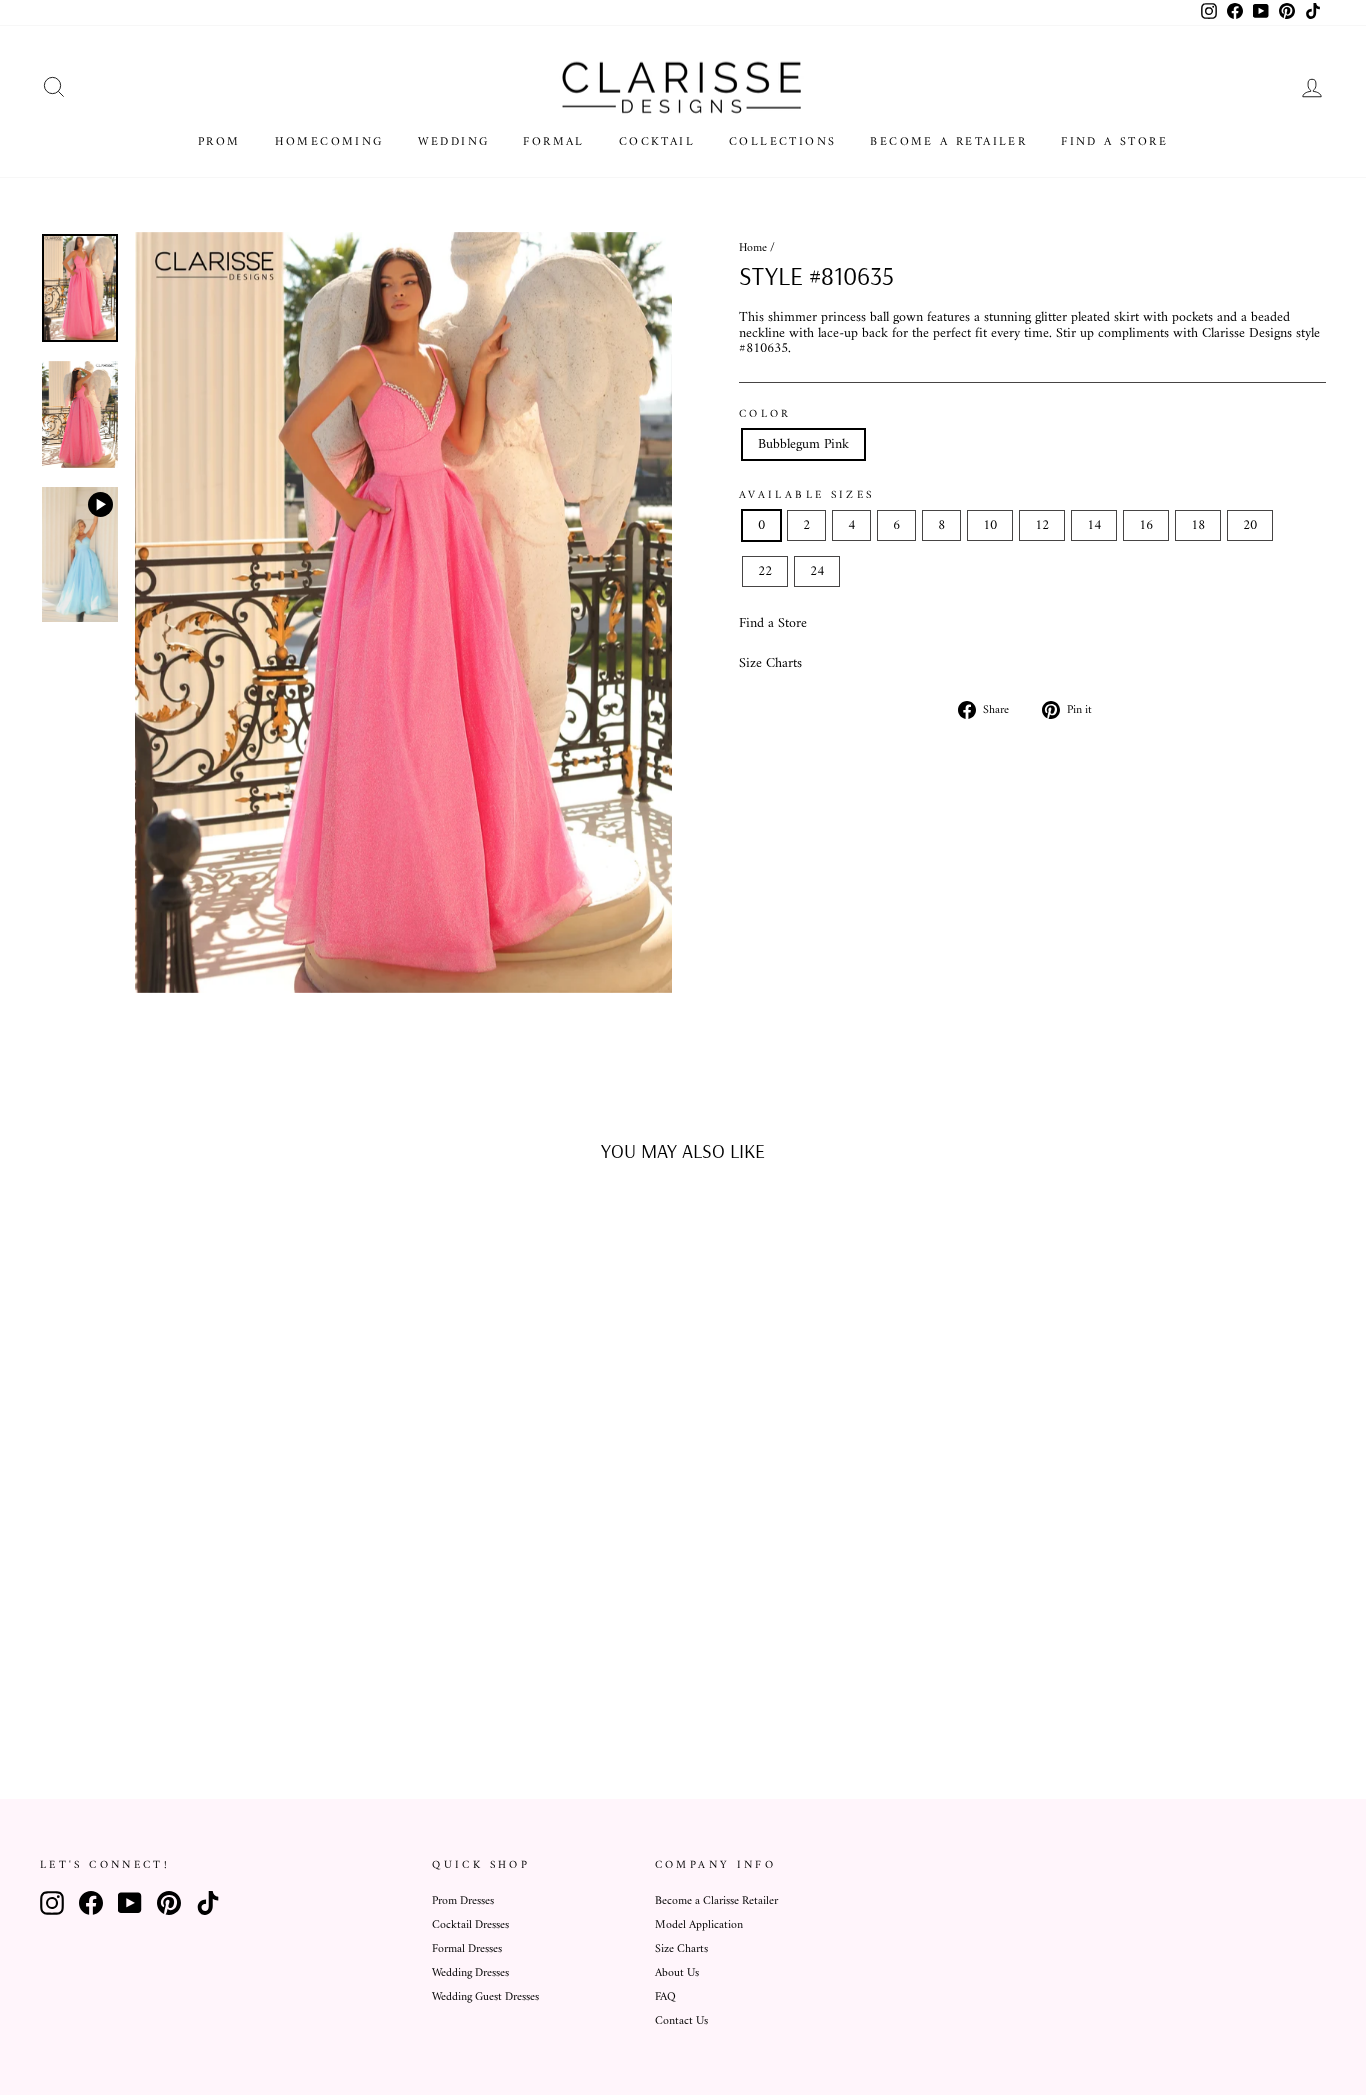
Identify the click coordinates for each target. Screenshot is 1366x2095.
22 (765, 571)
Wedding (454, 142)
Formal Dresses (467, 1949)
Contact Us (681, 2021)
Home (753, 248)
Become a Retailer (948, 142)
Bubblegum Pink (803, 444)
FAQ (665, 1997)
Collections (782, 142)
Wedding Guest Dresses (485, 1997)
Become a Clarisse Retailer (716, 1901)
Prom (219, 142)
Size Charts (770, 663)
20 (1250, 525)
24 (817, 571)
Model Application (699, 1925)
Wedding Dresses (470, 1973)
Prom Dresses (463, 1901)
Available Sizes (806, 495)
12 (1042, 525)
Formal (553, 142)
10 (990, 525)
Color (765, 414)
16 (1146, 525)
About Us (677, 1973)
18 (1198, 525)
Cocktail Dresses (470, 1925)
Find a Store (1114, 142)
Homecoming (329, 142)
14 (1094, 525)
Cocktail (657, 142)
